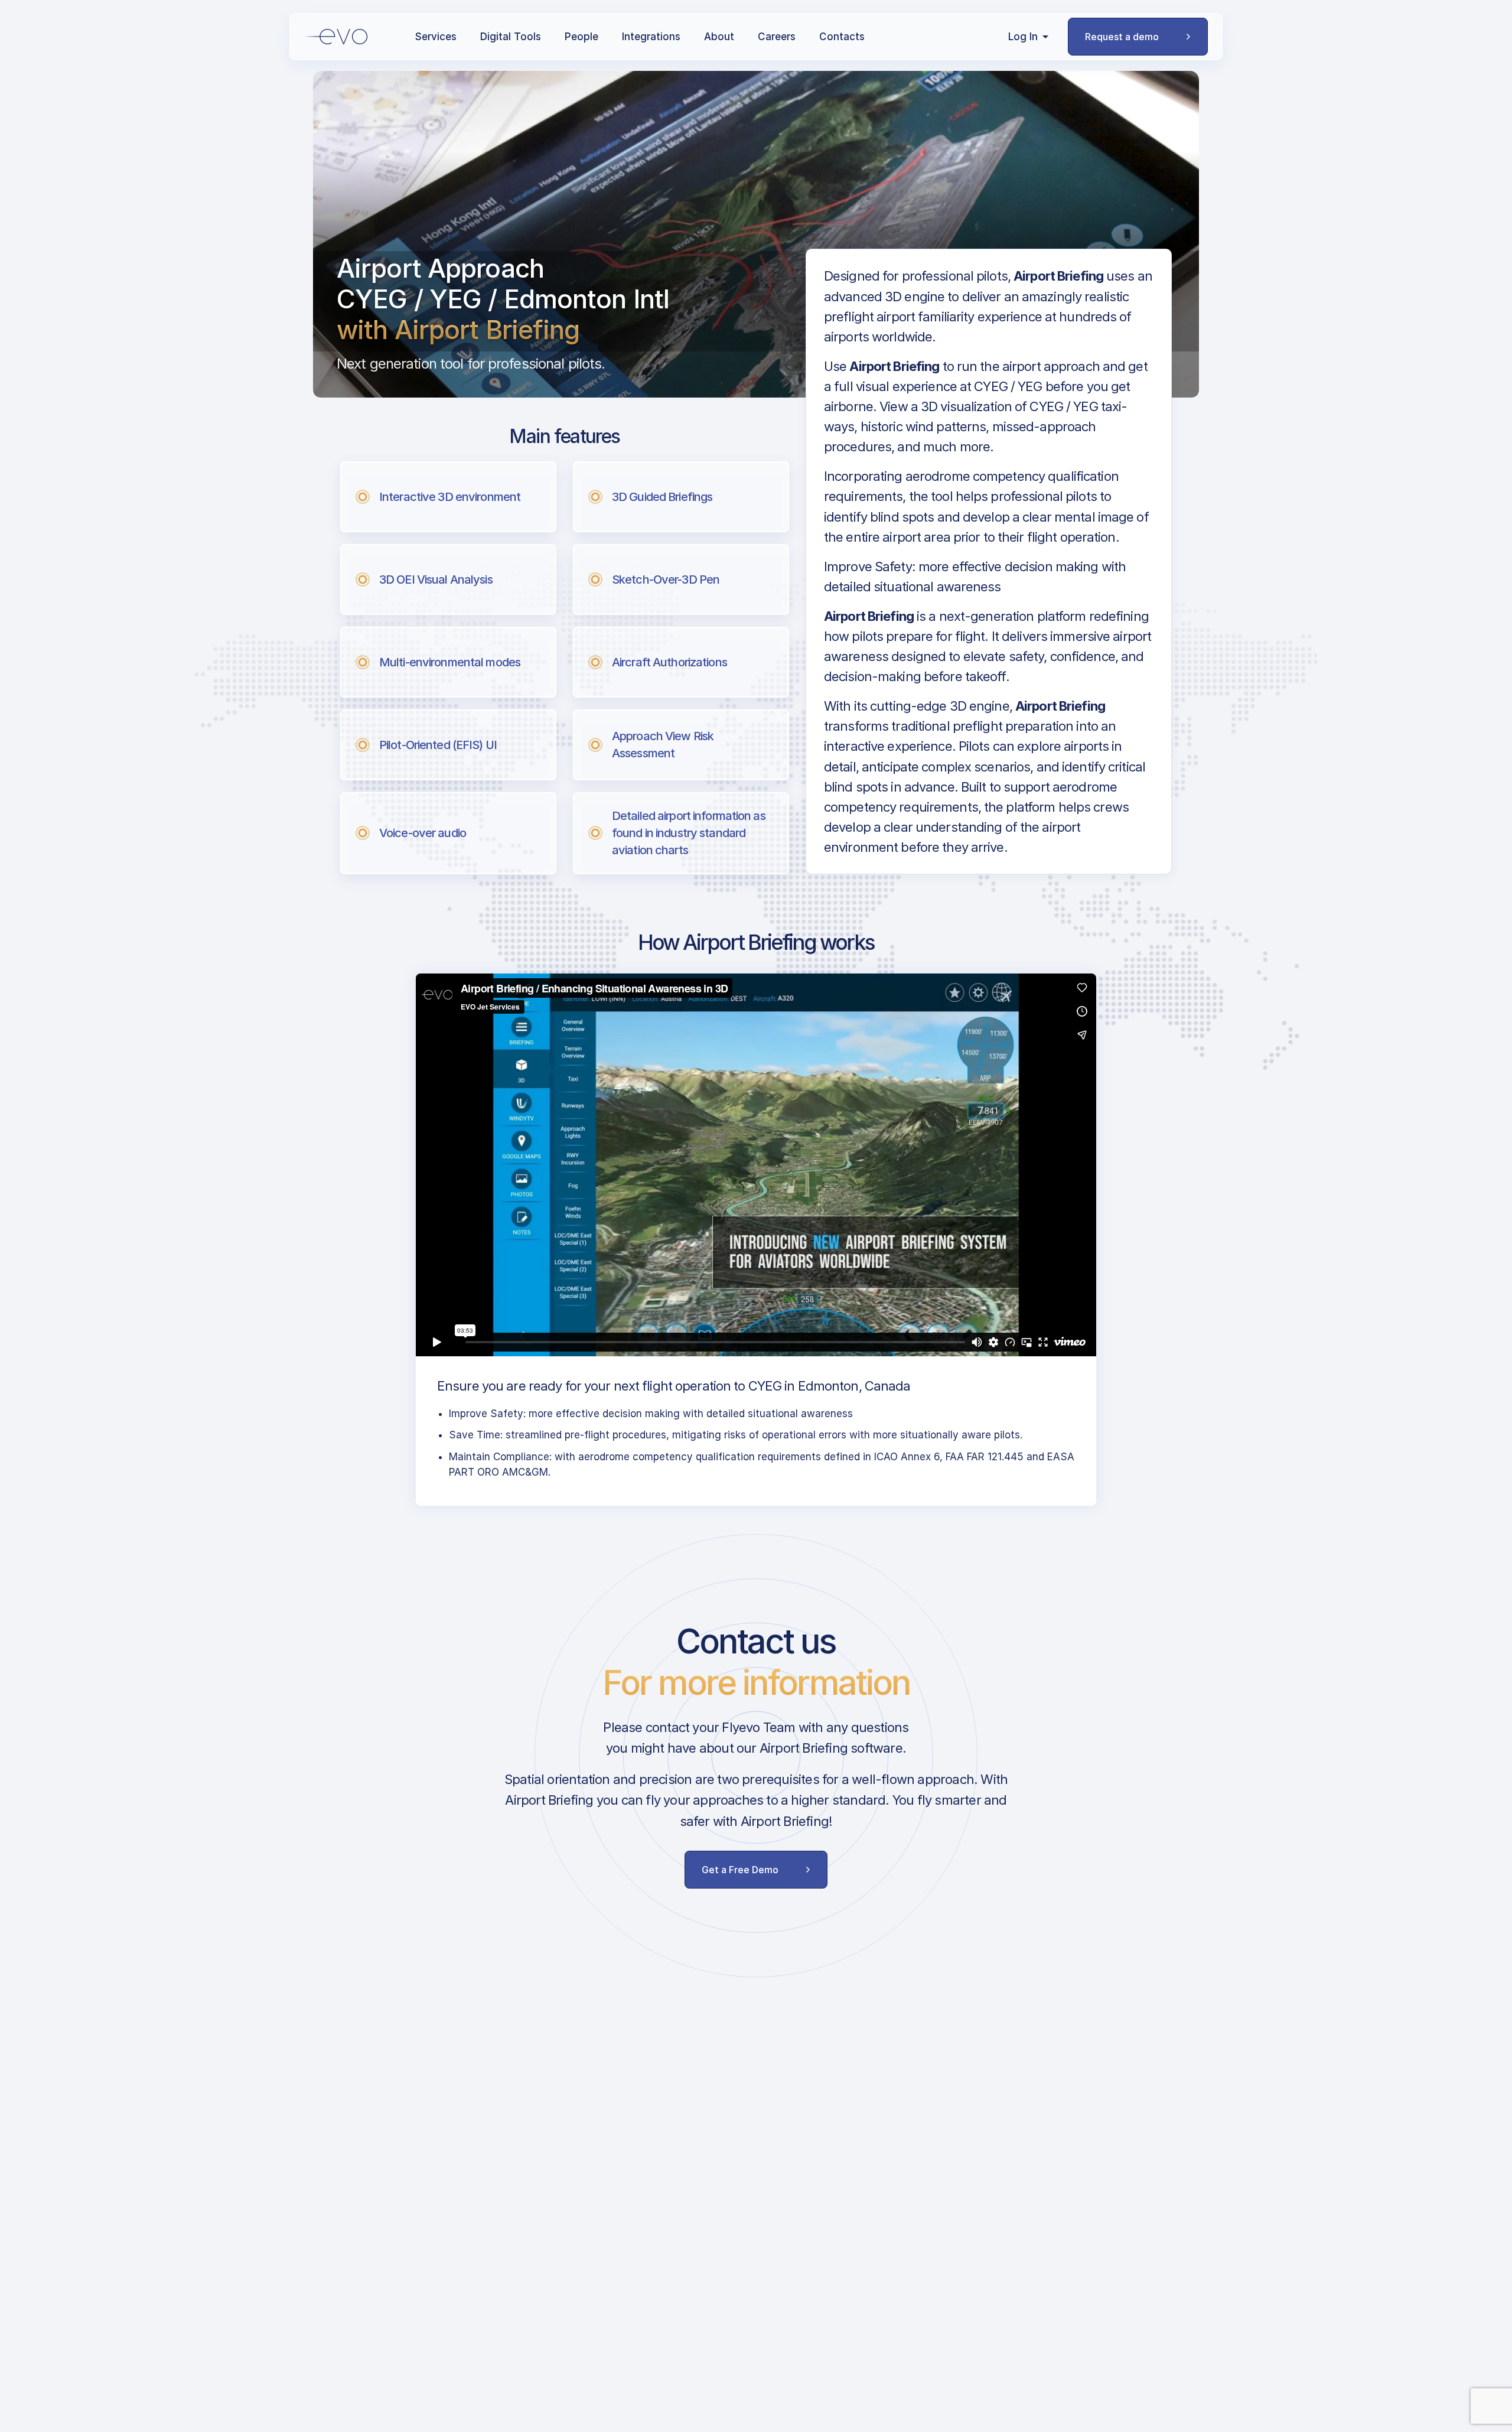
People (581, 37)
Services (436, 37)
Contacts (842, 37)
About (719, 37)
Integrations (651, 37)
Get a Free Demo (740, 1870)
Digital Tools (511, 37)
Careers (777, 37)
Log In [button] (1023, 37)
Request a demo (1122, 37)
